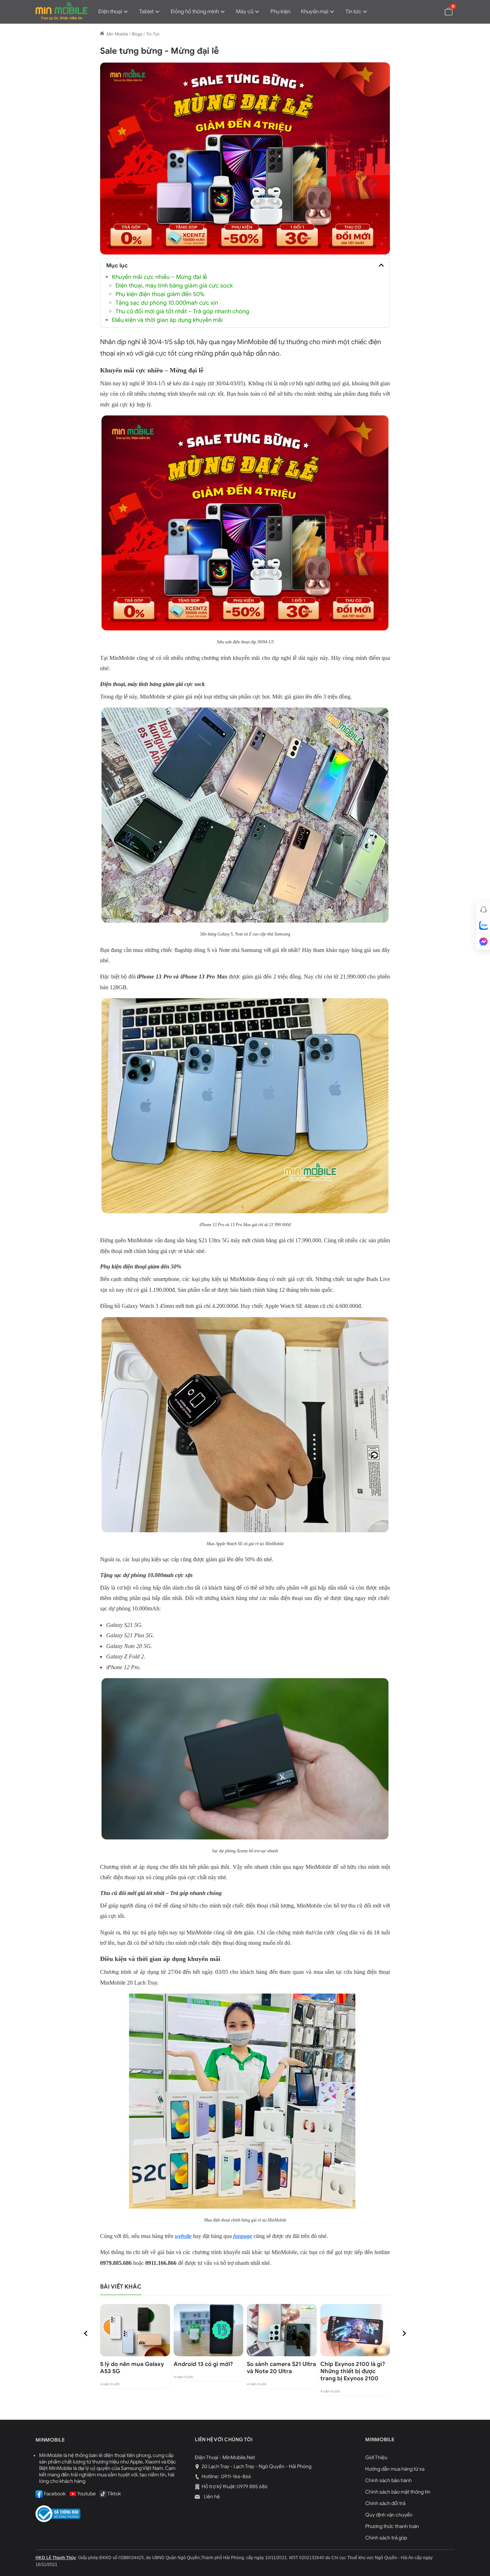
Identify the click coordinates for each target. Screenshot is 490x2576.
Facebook (54, 2494)
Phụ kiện (280, 11)
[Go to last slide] (86, 2333)
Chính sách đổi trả (385, 2503)
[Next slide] (404, 2333)
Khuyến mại (315, 11)
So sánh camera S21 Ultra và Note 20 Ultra (281, 2368)
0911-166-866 (235, 2477)
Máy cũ (245, 11)
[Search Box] (432, 11)
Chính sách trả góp (386, 2538)
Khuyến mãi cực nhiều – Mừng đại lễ (159, 277)
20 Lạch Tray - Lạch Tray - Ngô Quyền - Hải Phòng (256, 2467)
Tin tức (353, 11)
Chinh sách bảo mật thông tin (398, 2492)
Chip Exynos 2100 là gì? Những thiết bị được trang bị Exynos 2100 (353, 2371)
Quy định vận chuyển (389, 2515)
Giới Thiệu (376, 2458)
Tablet (146, 11)
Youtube (86, 2494)
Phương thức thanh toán (392, 2526)
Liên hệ (211, 2497)
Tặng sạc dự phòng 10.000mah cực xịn (167, 303)
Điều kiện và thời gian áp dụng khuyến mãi (167, 320)
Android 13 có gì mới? (203, 2364)
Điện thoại (110, 11)
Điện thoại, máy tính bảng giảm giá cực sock (174, 286)
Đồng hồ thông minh (195, 11)
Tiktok (114, 2494)
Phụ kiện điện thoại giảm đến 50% (160, 294)
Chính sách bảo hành (388, 2480)
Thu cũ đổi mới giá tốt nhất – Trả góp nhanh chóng (182, 311)
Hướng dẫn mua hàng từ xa (395, 2469)
